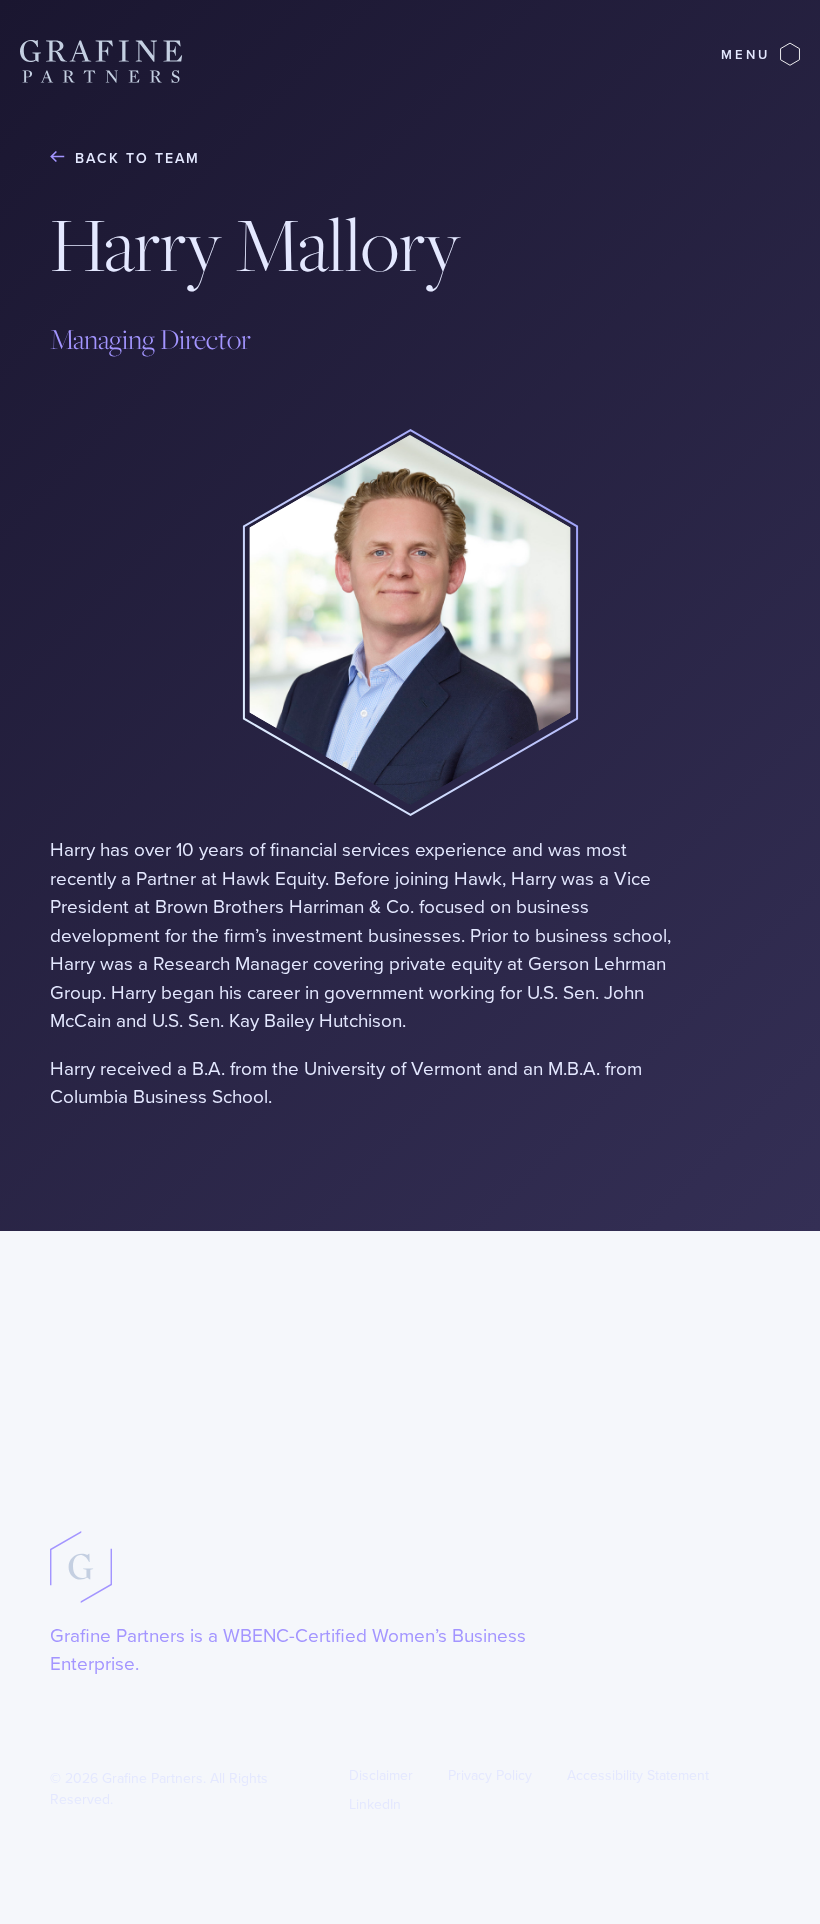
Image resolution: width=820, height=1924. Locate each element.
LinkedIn (375, 1804)
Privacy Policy (490, 1775)
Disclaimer (381, 1775)
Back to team (137, 158)
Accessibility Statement (638, 1775)
